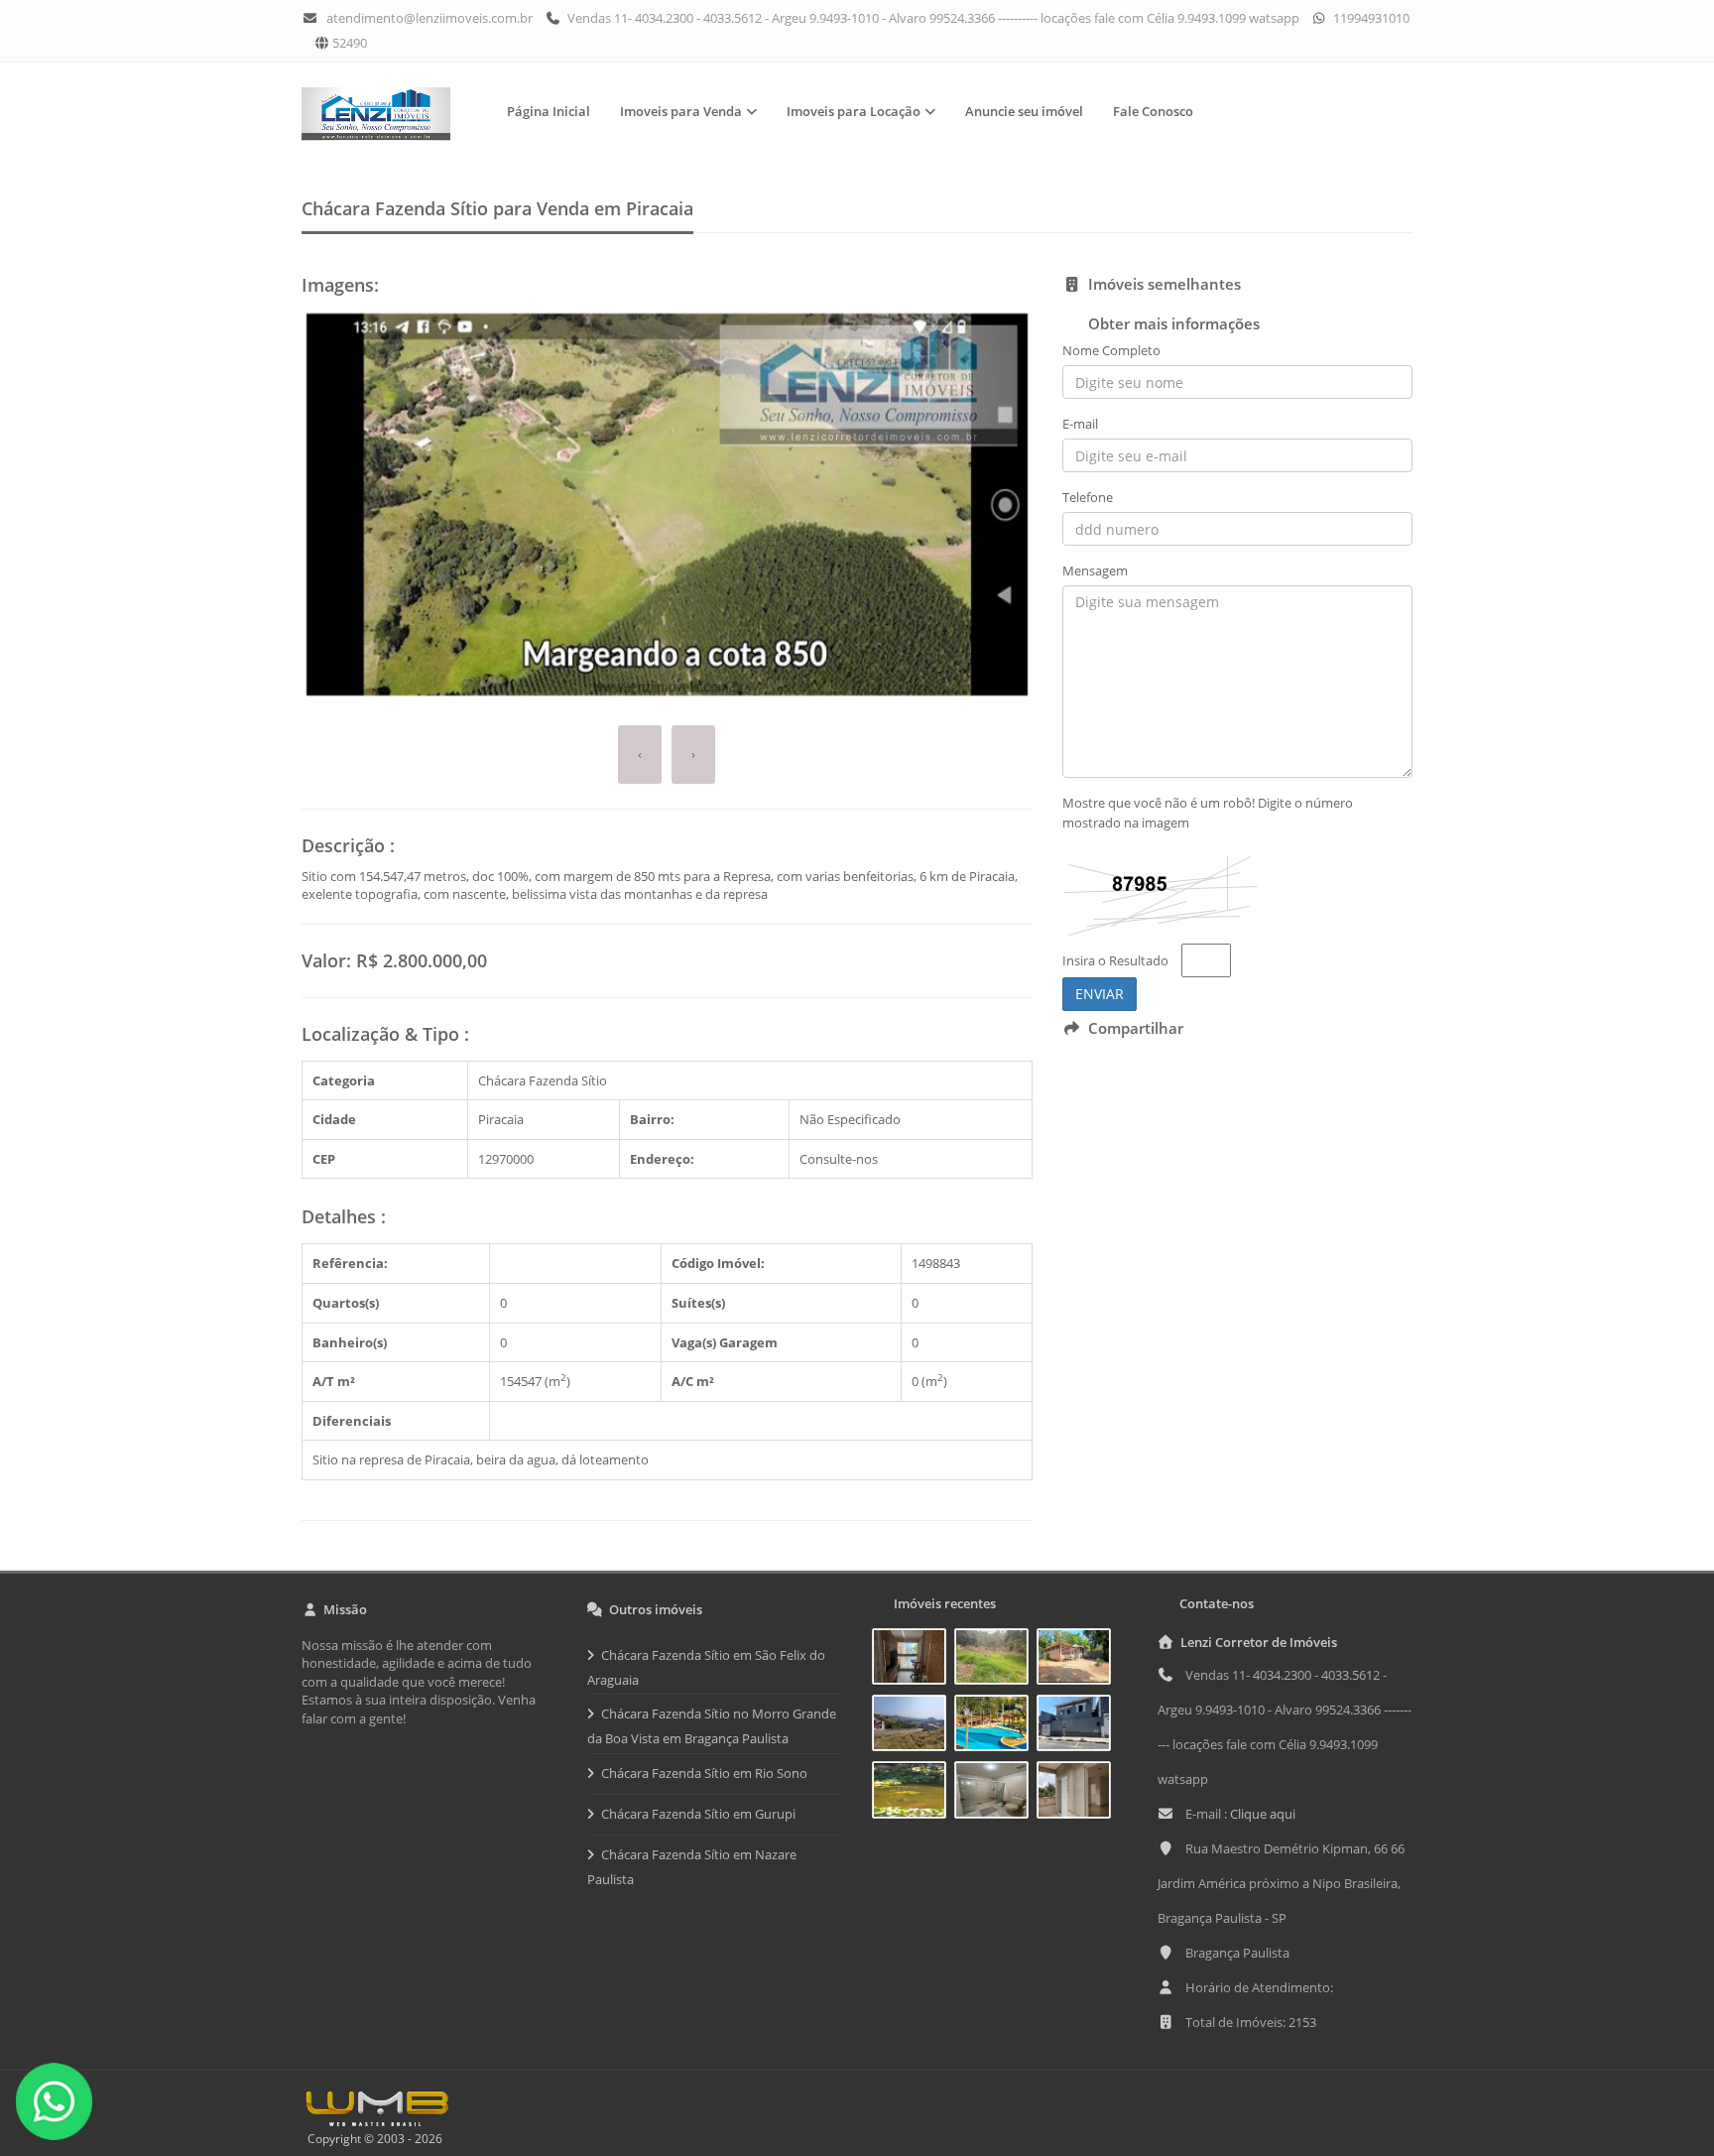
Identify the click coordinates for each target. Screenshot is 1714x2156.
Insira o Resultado (1115, 960)
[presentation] (640, 755)
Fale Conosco (1153, 111)
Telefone (1088, 497)
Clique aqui (1263, 1814)
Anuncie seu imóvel (1024, 111)
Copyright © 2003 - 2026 (372, 2139)
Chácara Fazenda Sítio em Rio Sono (704, 1773)
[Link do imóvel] (913, 1660)
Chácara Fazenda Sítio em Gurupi (698, 1814)
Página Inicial (549, 111)
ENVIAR (1100, 994)
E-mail (1080, 424)
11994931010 (1370, 18)
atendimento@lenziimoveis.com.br (429, 18)
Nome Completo (1111, 350)
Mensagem (1095, 571)
